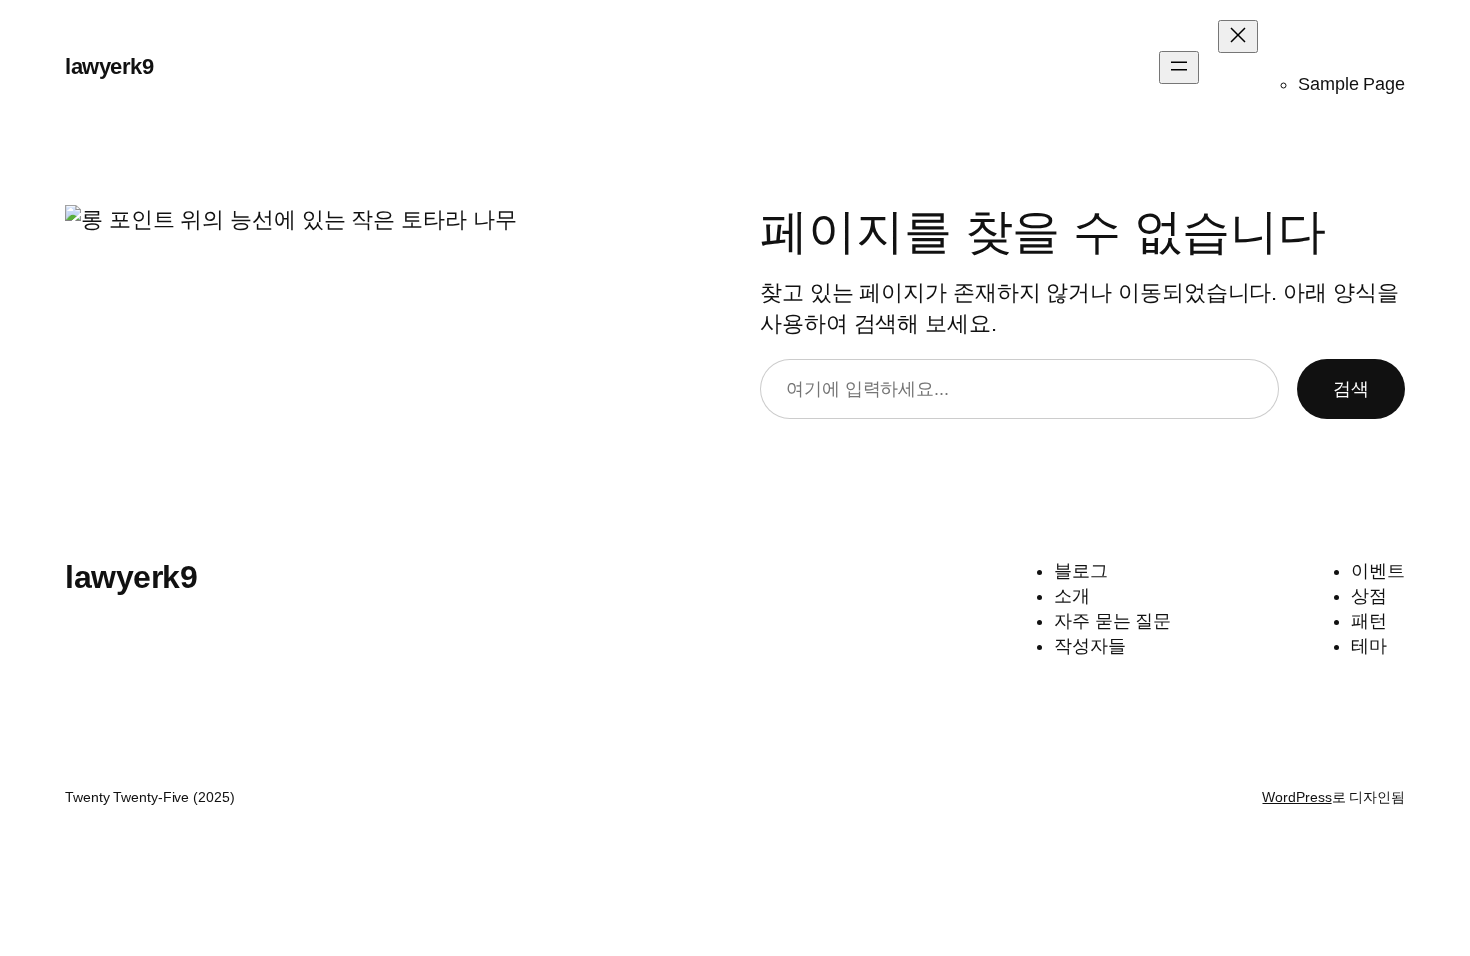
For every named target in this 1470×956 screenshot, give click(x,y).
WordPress (1296, 797)
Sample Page (1351, 84)
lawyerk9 (109, 66)
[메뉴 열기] (1179, 67)
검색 (1351, 389)
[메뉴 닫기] (1238, 36)
